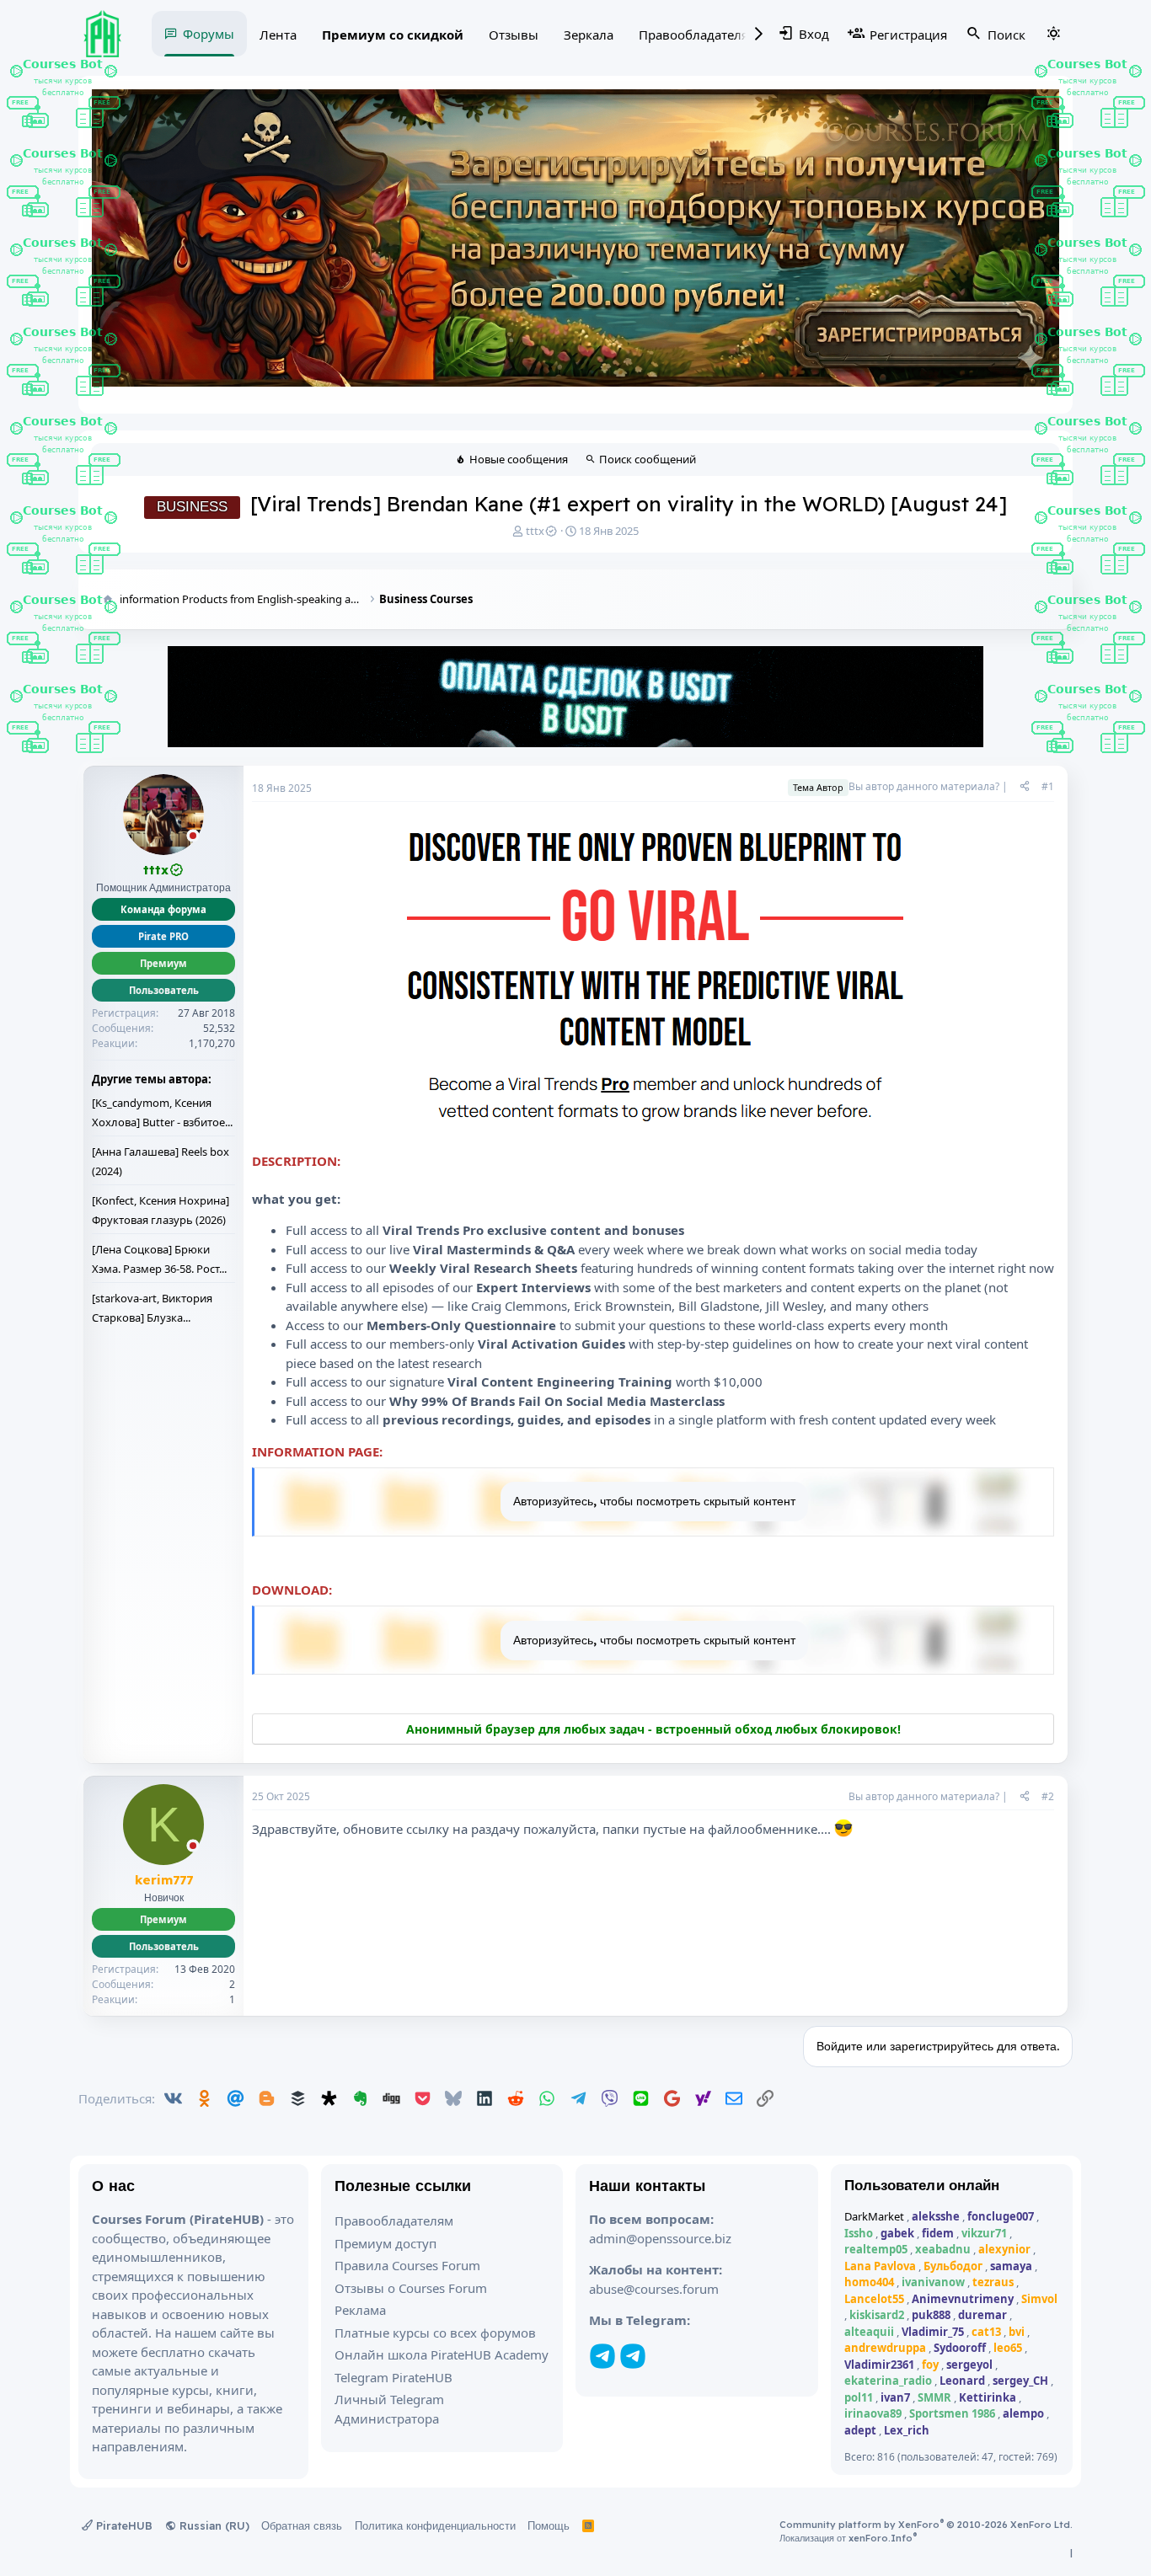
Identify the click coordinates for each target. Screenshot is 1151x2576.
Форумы (209, 34)
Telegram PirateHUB (393, 2377)
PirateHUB (123, 2525)
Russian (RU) (213, 2525)
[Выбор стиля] (1053, 34)
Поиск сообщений (648, 459)
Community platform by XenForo (926, 2525)
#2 (1048, 1796)
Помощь (549, 2525)
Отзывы (514, 35)
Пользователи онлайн (922, 2185)
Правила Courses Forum (407, 2265)
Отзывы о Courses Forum (411, 2288)
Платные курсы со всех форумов (435, 2333)
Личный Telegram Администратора (389, 2409)
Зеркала (589, 35)
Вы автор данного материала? (924, 786)
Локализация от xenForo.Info (848, 2538)
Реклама (360, 2310)
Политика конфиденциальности (435, 2525)
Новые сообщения (519, 459)
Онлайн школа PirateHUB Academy (442, 2354)
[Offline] (193, 837)
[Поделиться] (1025, 787)
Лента (278, 35)
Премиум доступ (385, 2243)
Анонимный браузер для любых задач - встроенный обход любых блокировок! (653, 1729)
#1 (1048, 786)
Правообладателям (698, 35)
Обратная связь (302, 2525)
